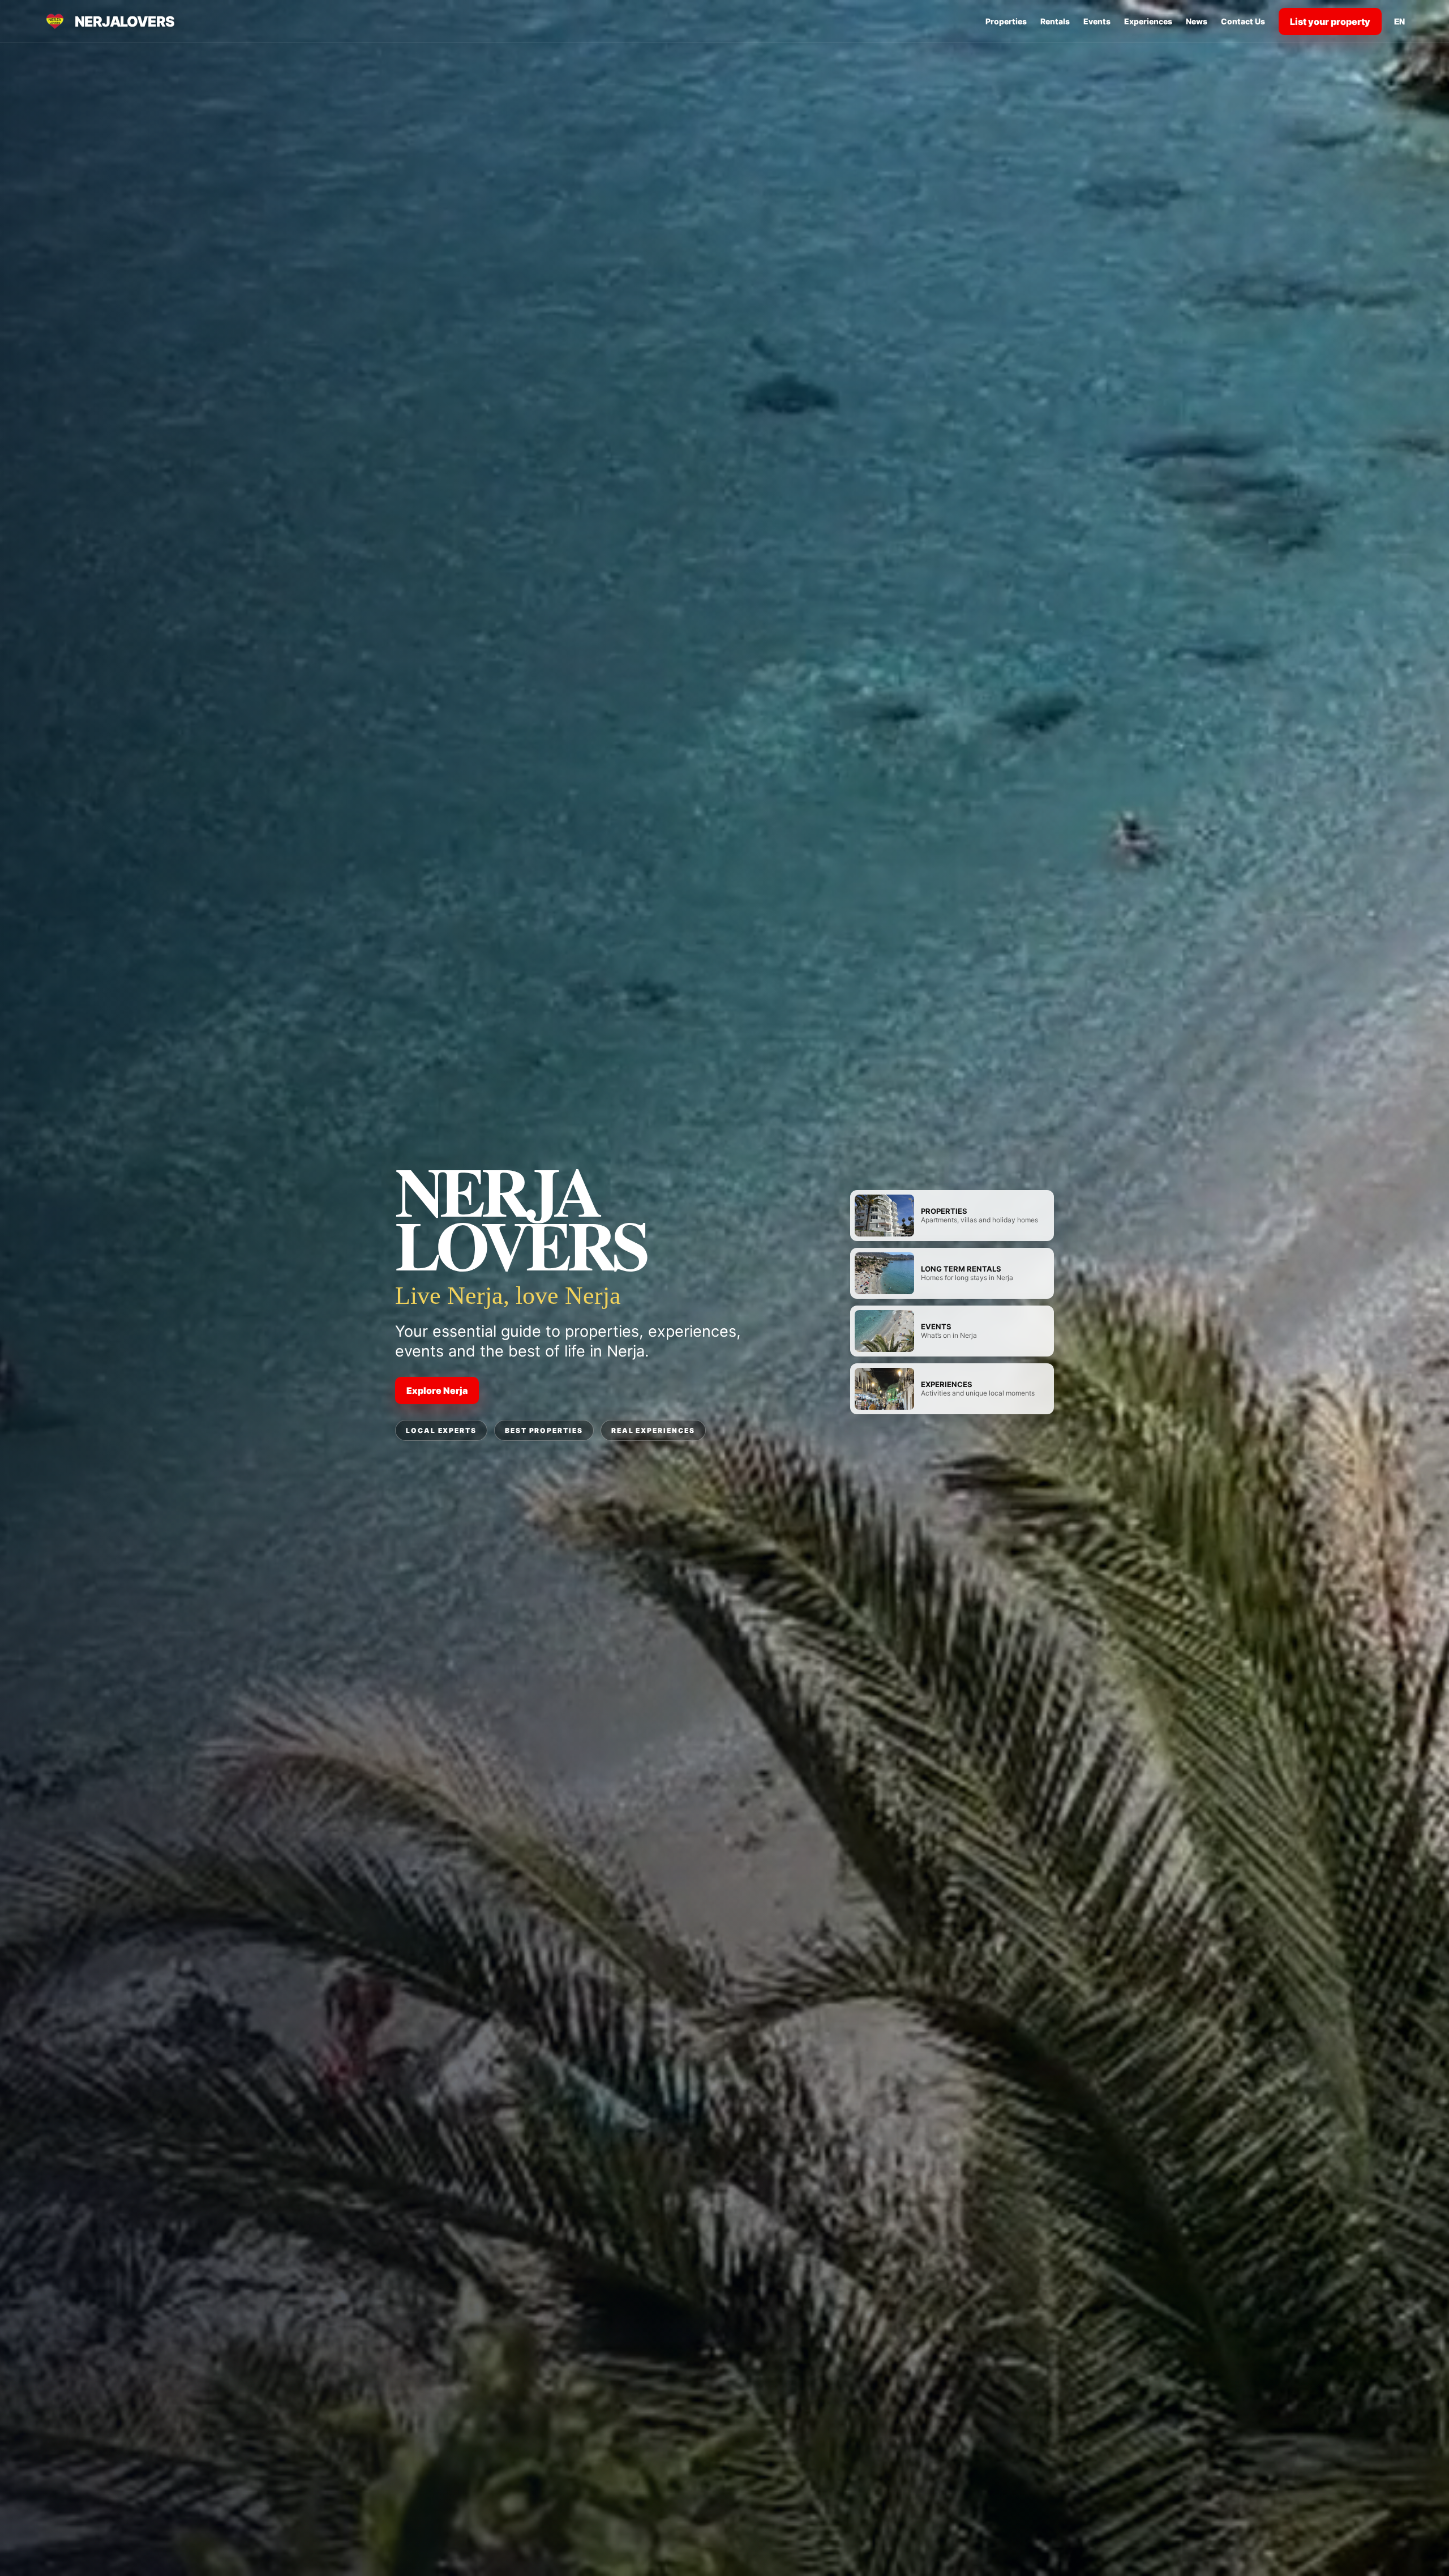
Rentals (1055, 21)
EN (1399, 22)
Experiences (1148, 21)
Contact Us (1243, 21)
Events (1097, 21)
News (1197, 21)
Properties (1006, 21)
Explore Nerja (437, 1390)
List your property (1330, 22)
